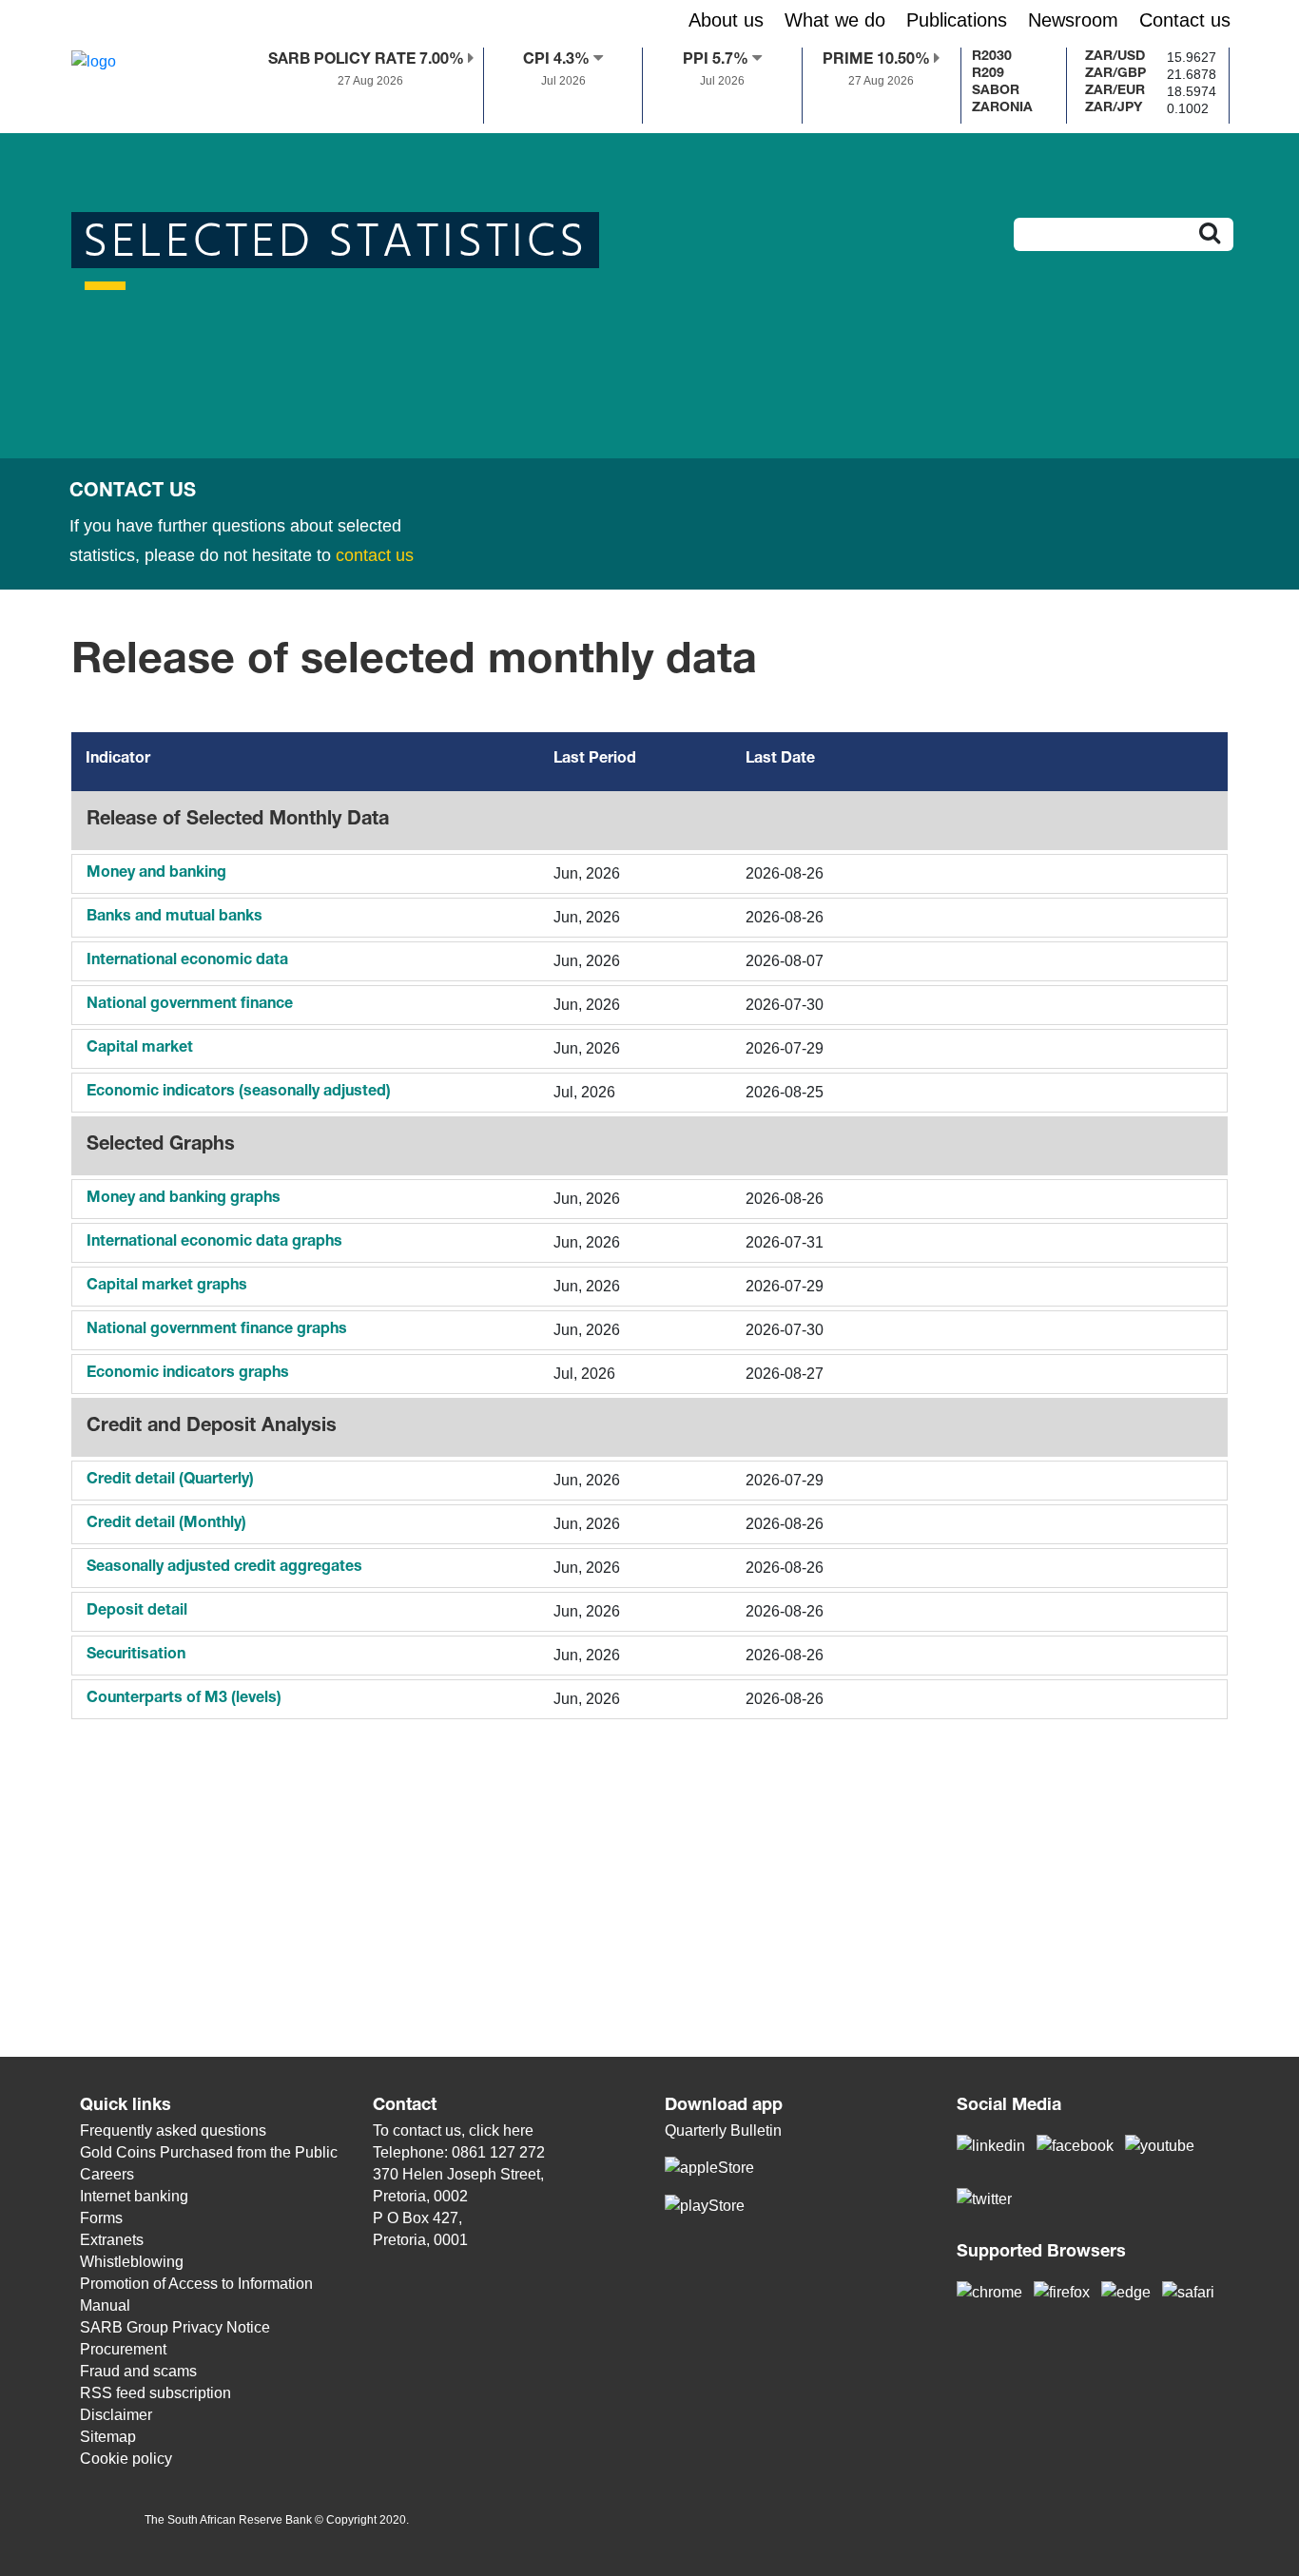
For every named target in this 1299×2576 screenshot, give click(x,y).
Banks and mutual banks (174, 918)
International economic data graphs (214, 1243)
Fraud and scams (138, 2371)
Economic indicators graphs (188, 1374)
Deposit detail (137, 1612)
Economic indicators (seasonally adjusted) (239, 1093)
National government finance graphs (217, 1330)
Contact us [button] (1185, 20)
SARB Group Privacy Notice (175, 2327)
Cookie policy (126, 2459)
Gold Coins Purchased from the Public (209, 2152)
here (518, 2131)
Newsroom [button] (1073, 20)
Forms (101, 2218)
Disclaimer (116, 2415)
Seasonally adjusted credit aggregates (224, 1568)
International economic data (187, 961)
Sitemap (108, 2437)
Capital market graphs (167, 1287)
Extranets (112, 2240)
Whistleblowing (132, 2262)
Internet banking (134, 2196)
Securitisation (136, 1656)
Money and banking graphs (184, 1199)
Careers (107, 2174)
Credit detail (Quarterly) (170, 1481)
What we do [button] (835, 20)
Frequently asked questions (173, 2131)
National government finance (190, 1005)
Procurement (123, 2349)
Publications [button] (957, 20)
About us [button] (726, 20)
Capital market (140, 1049)
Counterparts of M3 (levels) (184, 1699)
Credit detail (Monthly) (166, 1524)
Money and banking (156, 874)
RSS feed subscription (155, 2393)
